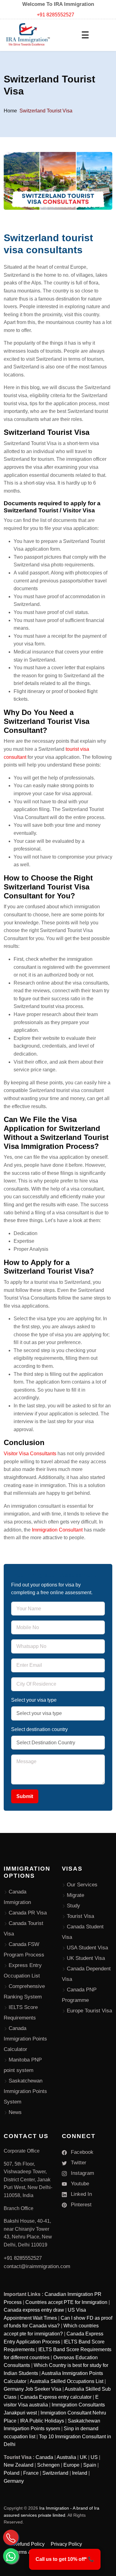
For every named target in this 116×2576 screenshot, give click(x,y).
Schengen (48, 2465)
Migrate (75, 1895)
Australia (66, 2457)
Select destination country (39, 1729)
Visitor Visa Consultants (30, 1454)
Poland (12, 2473)
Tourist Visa (80, 1916)
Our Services (82, 1885)
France (31, 2473)
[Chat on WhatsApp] (11, 2556)
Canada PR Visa (28, 1913)
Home (10, 111)
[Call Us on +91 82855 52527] (11, 2537)
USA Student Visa (87, 1948)
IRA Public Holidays (42, 2421)
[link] (65, 2559)
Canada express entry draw (34, 2310)
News (15, 2112)
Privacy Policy (66, 2544)
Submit (25, 1796)
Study (73, 1906)
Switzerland (55, 2473)
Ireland (80, 2473)
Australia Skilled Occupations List (67, 2381)
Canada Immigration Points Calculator (25, 2039)
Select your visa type (34, 1700)
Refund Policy (29, 2544)
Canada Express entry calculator (56, 2397)
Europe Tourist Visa (89, 2011)
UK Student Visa (86, 1958)
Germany (14, 2481)
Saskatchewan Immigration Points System (25, 2091)
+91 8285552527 (56, 15)
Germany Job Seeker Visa (32, 2389)
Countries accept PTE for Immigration (66, 2302)
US (94, 2457)
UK (83, 2457)
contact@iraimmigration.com (37, 2266)
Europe (71, 2465)
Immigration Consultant (57, 1530)
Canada (44, 2457)
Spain (90, 2465)
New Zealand (19, 2465)
